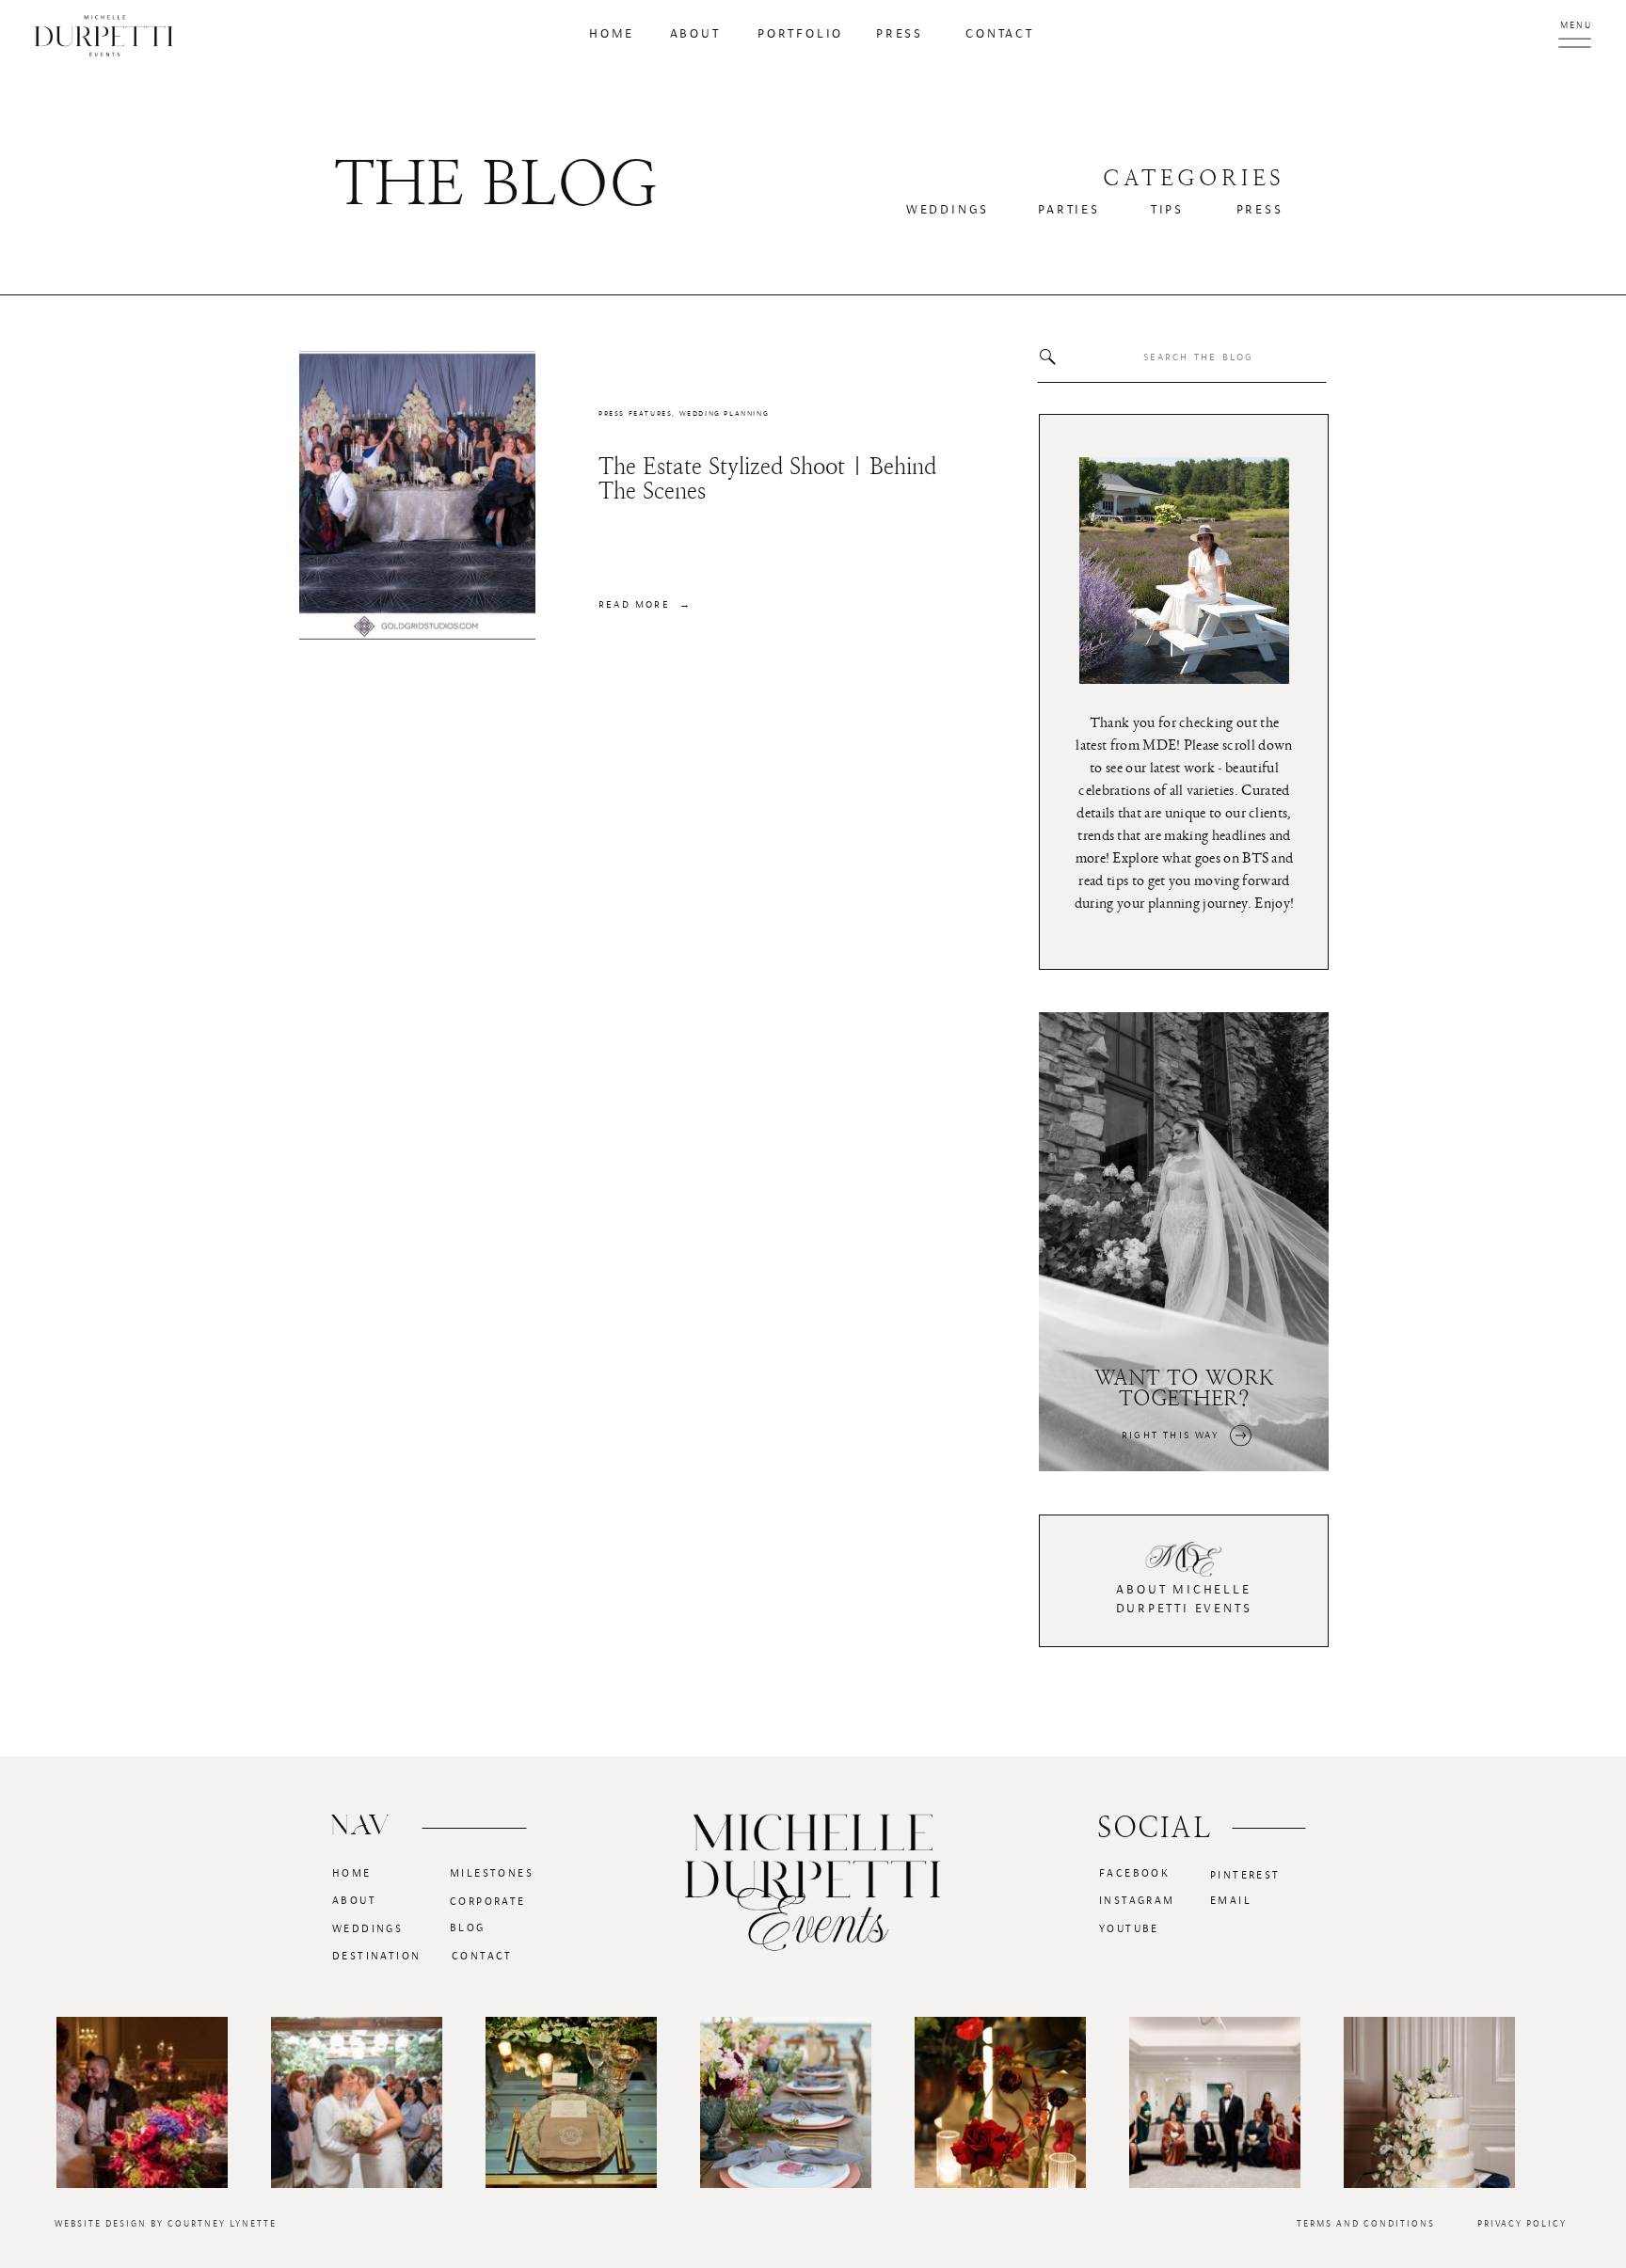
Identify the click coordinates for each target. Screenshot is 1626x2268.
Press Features (635, 414)
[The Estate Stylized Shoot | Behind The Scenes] (417, 495)
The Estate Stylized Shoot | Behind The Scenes (767, 479)
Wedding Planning (725, 414)
